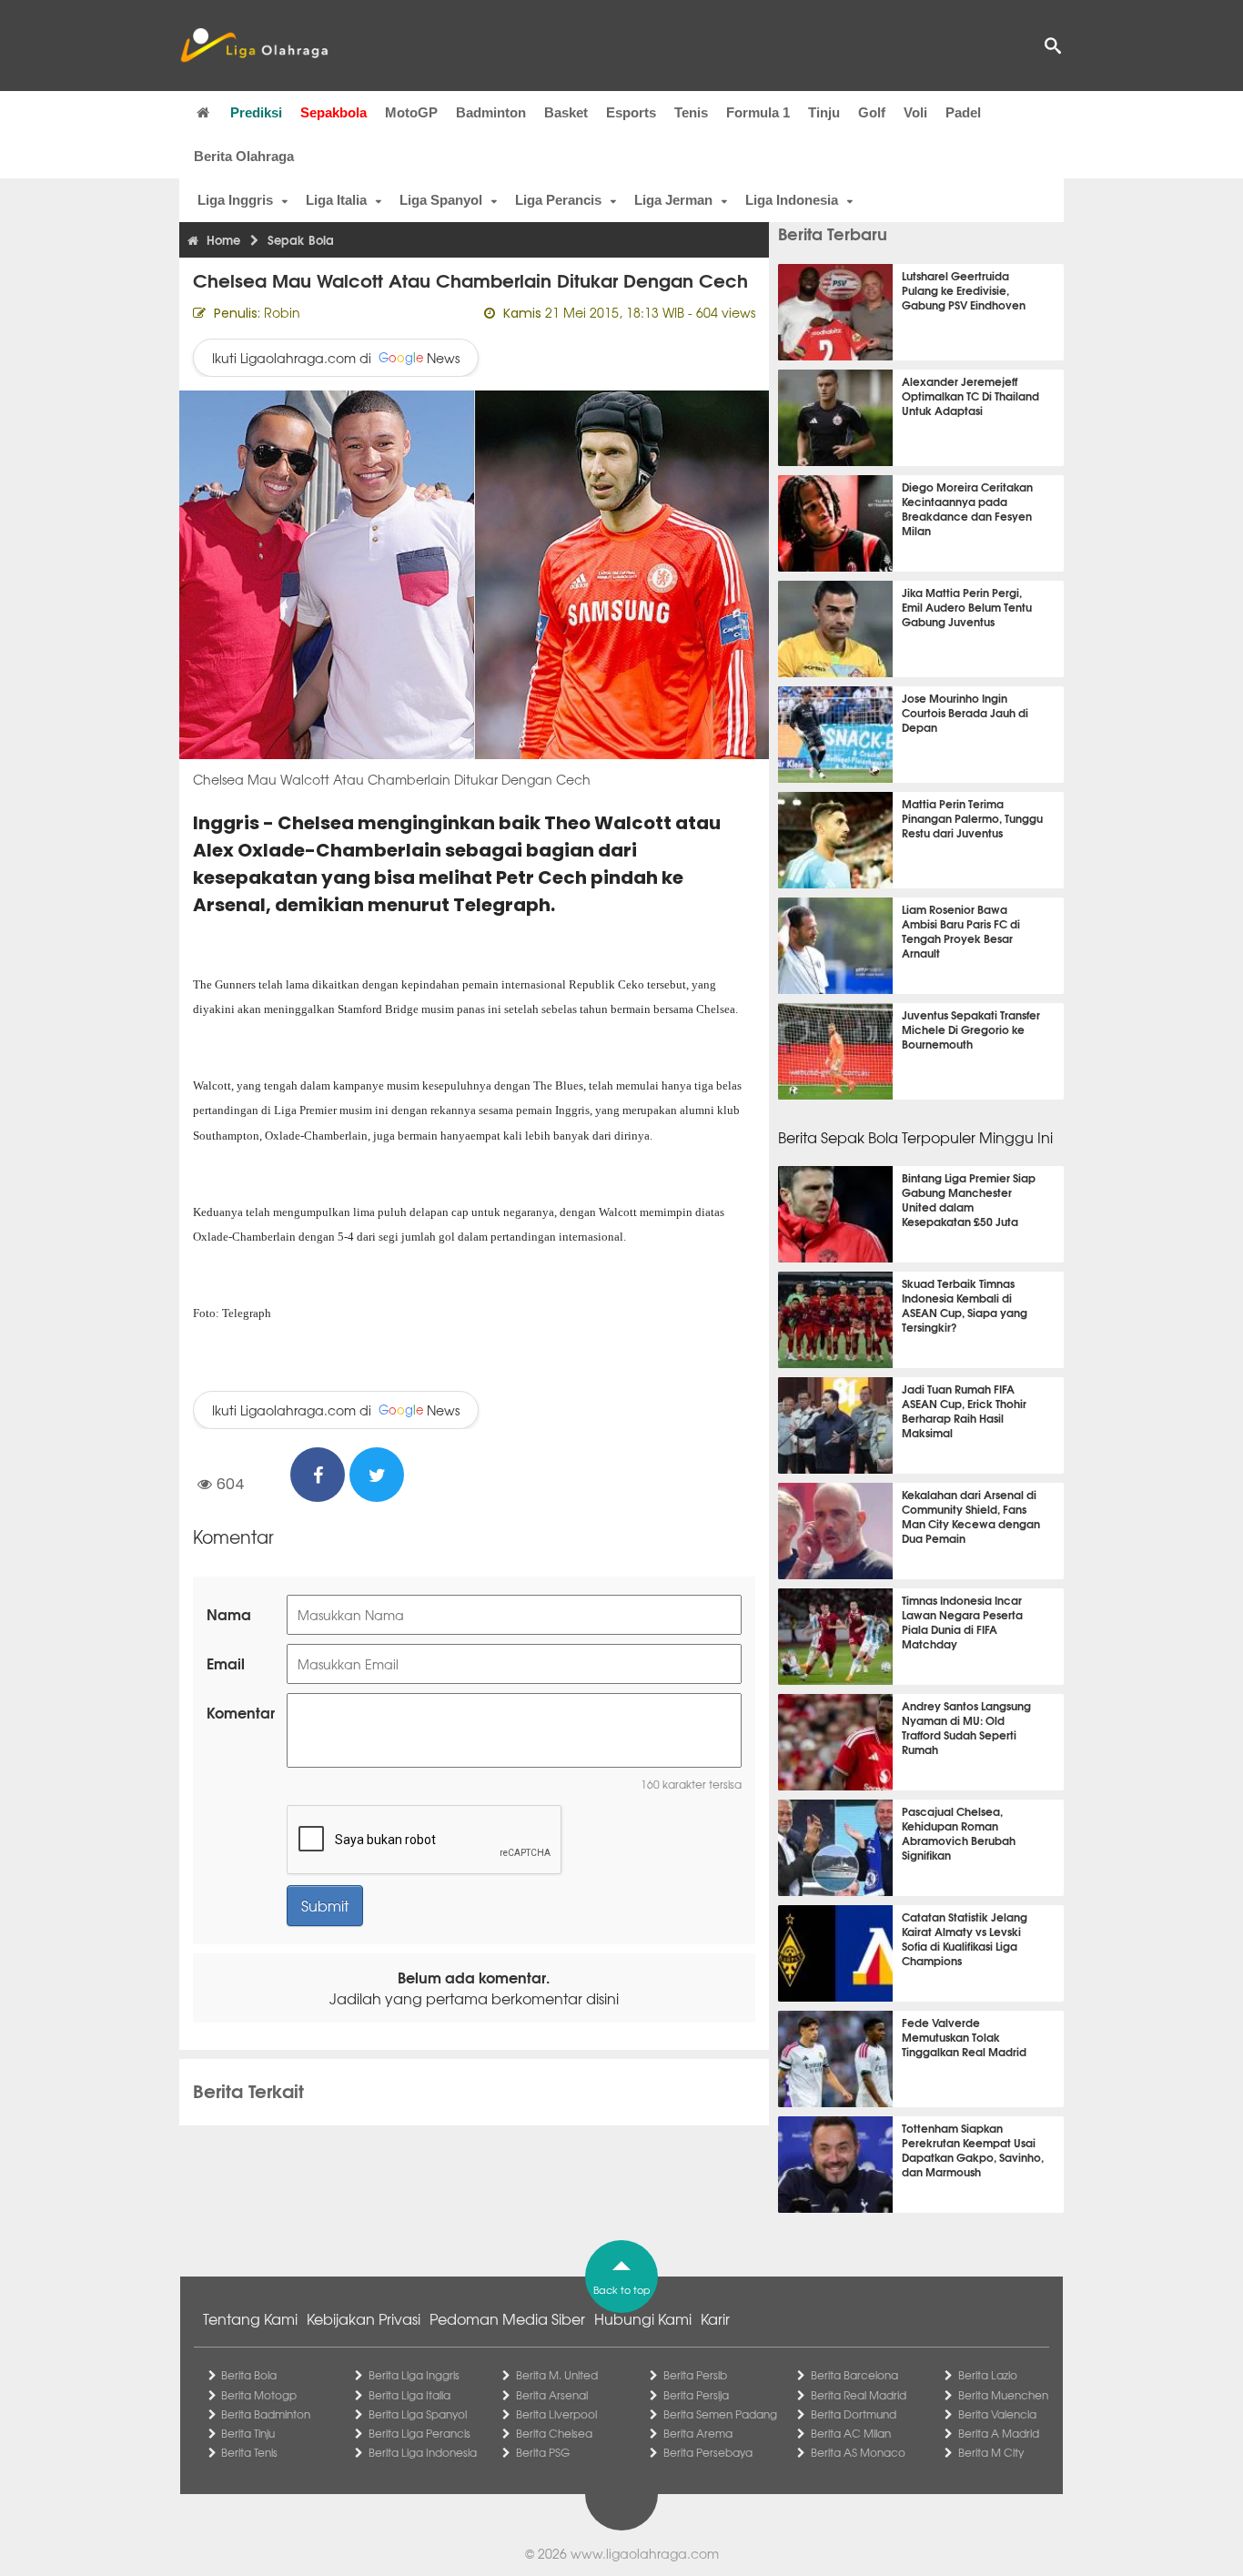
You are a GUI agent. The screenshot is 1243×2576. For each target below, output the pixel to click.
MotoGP (411, 112)
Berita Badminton (266, 2414)
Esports (631, 112)
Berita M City (991, 2452)
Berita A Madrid (999, 2433)
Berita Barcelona (854, 2375)
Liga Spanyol (441, 200)
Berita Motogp (259, 2395)
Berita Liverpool (556, 2414)
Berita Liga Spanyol (418, 2414)
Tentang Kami (250, 2318)
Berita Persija (696, 2395)
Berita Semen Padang (720, 2414)
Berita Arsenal (552, 2395)
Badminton (491, 112)
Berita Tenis (249, 2452)
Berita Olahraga (244, 156)
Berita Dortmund (854, 2414)
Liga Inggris (235, 200)
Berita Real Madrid (859, 2395)
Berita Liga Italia (409, 2395)
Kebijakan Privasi (364, 2318)
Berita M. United (557, 2375)
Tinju (824, 112)
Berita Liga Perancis (419, 2433)
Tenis (691, 112)
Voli (915, 112)
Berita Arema (698, 2433)
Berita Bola (249, 2375)
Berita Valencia (997, 2414)
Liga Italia (336, 200)
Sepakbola (333, 112)
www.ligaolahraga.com (645, 2553)
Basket (566, 112)
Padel (963, 112)
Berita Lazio (988, 2375)
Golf (872, 112)
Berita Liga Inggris (414, 2375)
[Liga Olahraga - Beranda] (254, 46)
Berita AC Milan (851, 2433)
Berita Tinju (248, 2433)
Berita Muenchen (1003, 2395)
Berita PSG (543, 2452)
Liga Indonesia (792, 200)
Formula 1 (758, 112)
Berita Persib (695, 2375)
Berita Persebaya (708, 2452)
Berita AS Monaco (858, 2452)
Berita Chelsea (554, 2433)
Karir (715, 2318)
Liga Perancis (558, 200)
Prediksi (256, 112)
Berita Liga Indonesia (423, 2452)
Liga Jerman (673, 200)
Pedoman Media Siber (507, 2318)
